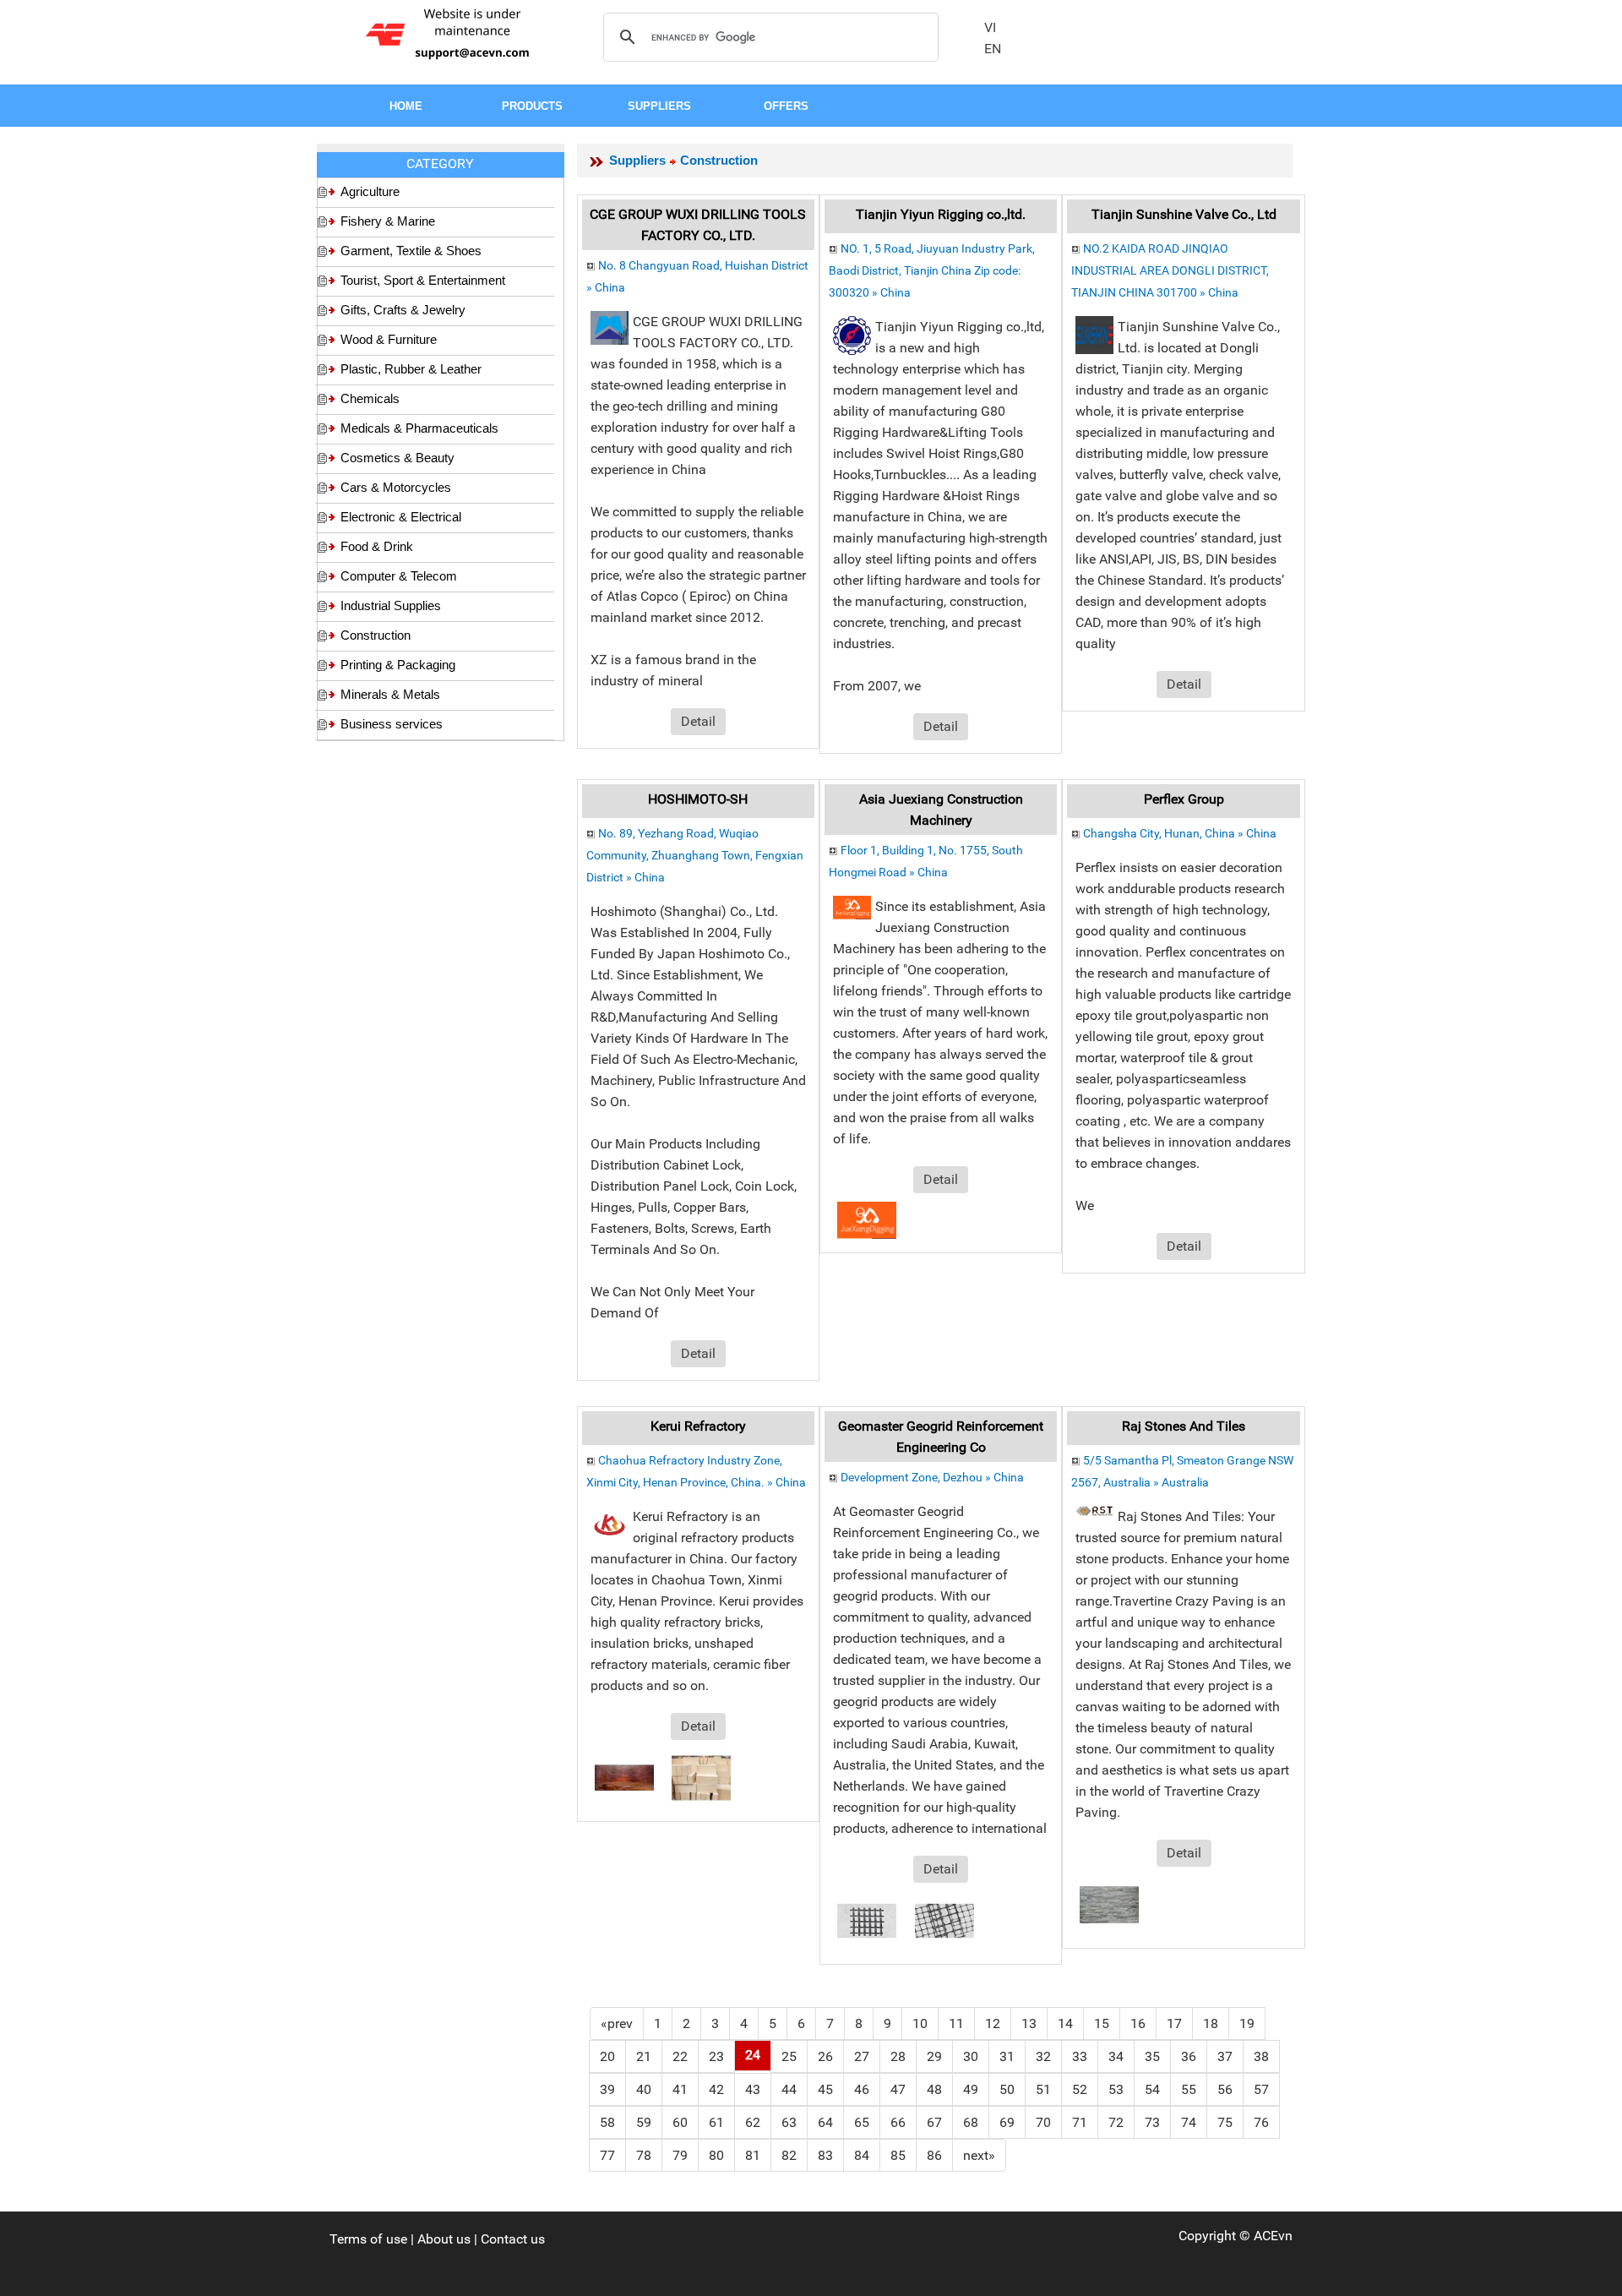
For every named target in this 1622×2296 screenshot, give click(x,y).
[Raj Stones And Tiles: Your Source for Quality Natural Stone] (1109, 1903)
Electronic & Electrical (401, 517)
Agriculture (370, 191)
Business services (392, 724)
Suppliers (637, 160)
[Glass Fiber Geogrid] (867, 1920)
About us (444, 2239)
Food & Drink (377, 546)
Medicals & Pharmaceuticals (419, 428)
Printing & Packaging (398, 665)
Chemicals (370, 398)
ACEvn (1273, 2236)
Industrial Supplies (391, 605)
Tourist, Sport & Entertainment (423, 280)
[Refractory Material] (624, 1777)
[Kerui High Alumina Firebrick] (701, 1777)
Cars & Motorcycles (396, 487)
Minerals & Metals (390, 694)
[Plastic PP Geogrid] (944, 1920)
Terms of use (368, 2239)
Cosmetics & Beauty (397, 458)
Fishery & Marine (388, 221)
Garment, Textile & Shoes (411, 251)
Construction (376, 635)
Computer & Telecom (399, 576)
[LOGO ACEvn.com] (450, 33)
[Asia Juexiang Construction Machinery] (867, 1219)
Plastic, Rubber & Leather (411, 369)
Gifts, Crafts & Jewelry (403, 310)
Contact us (513, 2239)
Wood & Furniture (389, 339)
